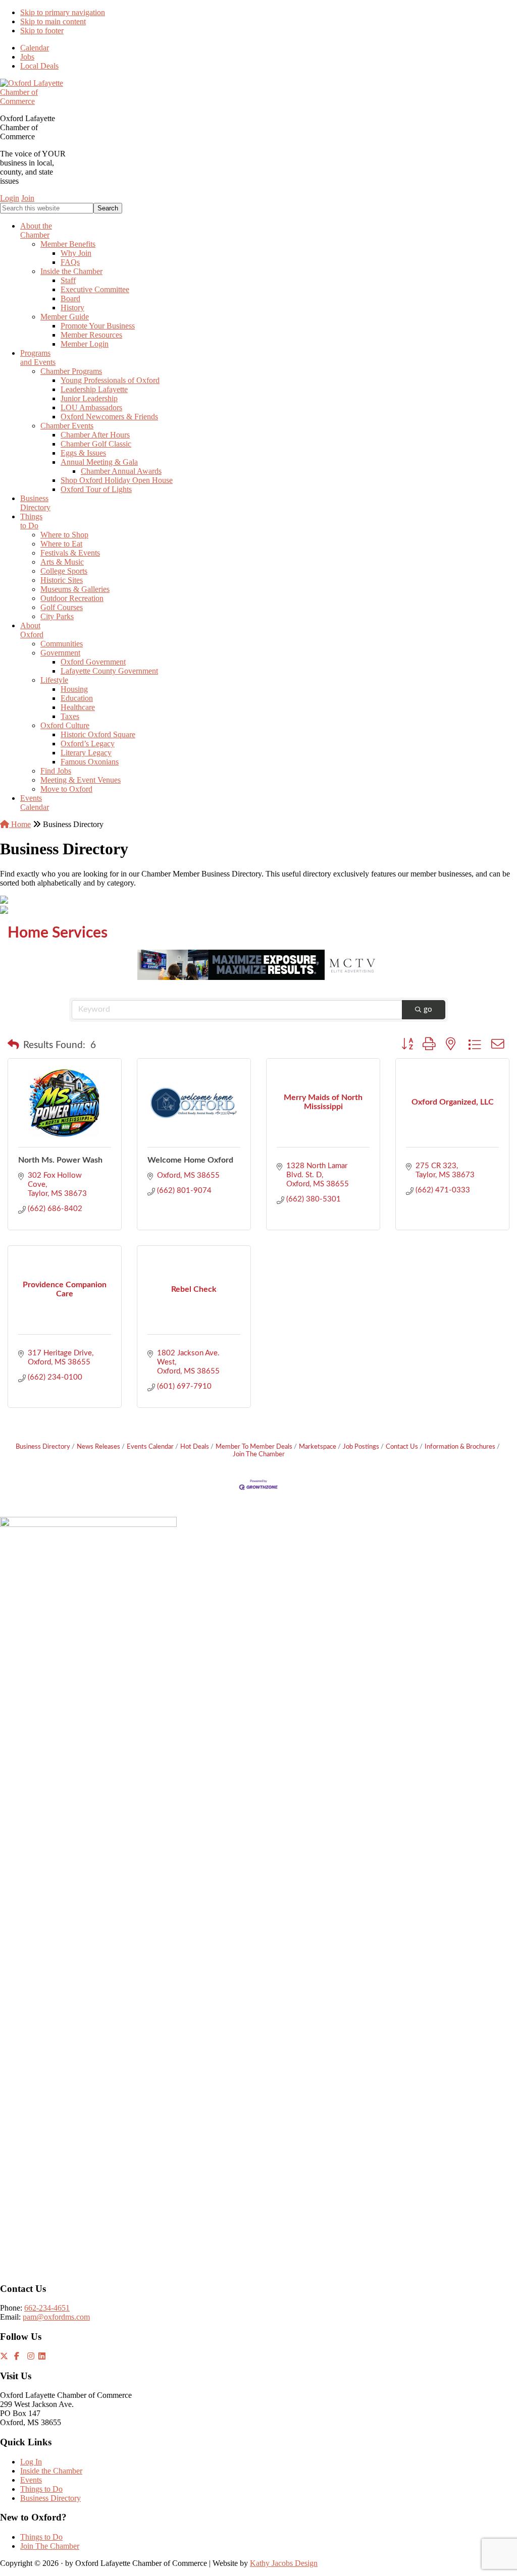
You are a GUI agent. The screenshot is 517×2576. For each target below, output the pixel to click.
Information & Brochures (460, 1447)
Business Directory (43, 1447)
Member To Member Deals (254, 1447)
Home (20, 824)
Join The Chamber (50, 2546)
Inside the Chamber (51, 2471)
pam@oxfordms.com (56, 2317)
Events (31, 2480)
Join (28, 198)
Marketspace (318, 1447)
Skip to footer (42, 31)
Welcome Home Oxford (190, 1160)
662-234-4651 (47, 2308)
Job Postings (361, 1447)
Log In (31, 2462)
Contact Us (402, 1447)
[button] (13, 1046)
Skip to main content (53, 21)
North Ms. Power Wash (60, 1160)
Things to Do (41, 2489)
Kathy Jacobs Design (284, 2563)
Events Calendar (150, 1447)
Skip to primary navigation (63, 12)
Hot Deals (195, 1447)
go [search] (428, 1009)
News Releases (98, 1447)
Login (10, 198)
